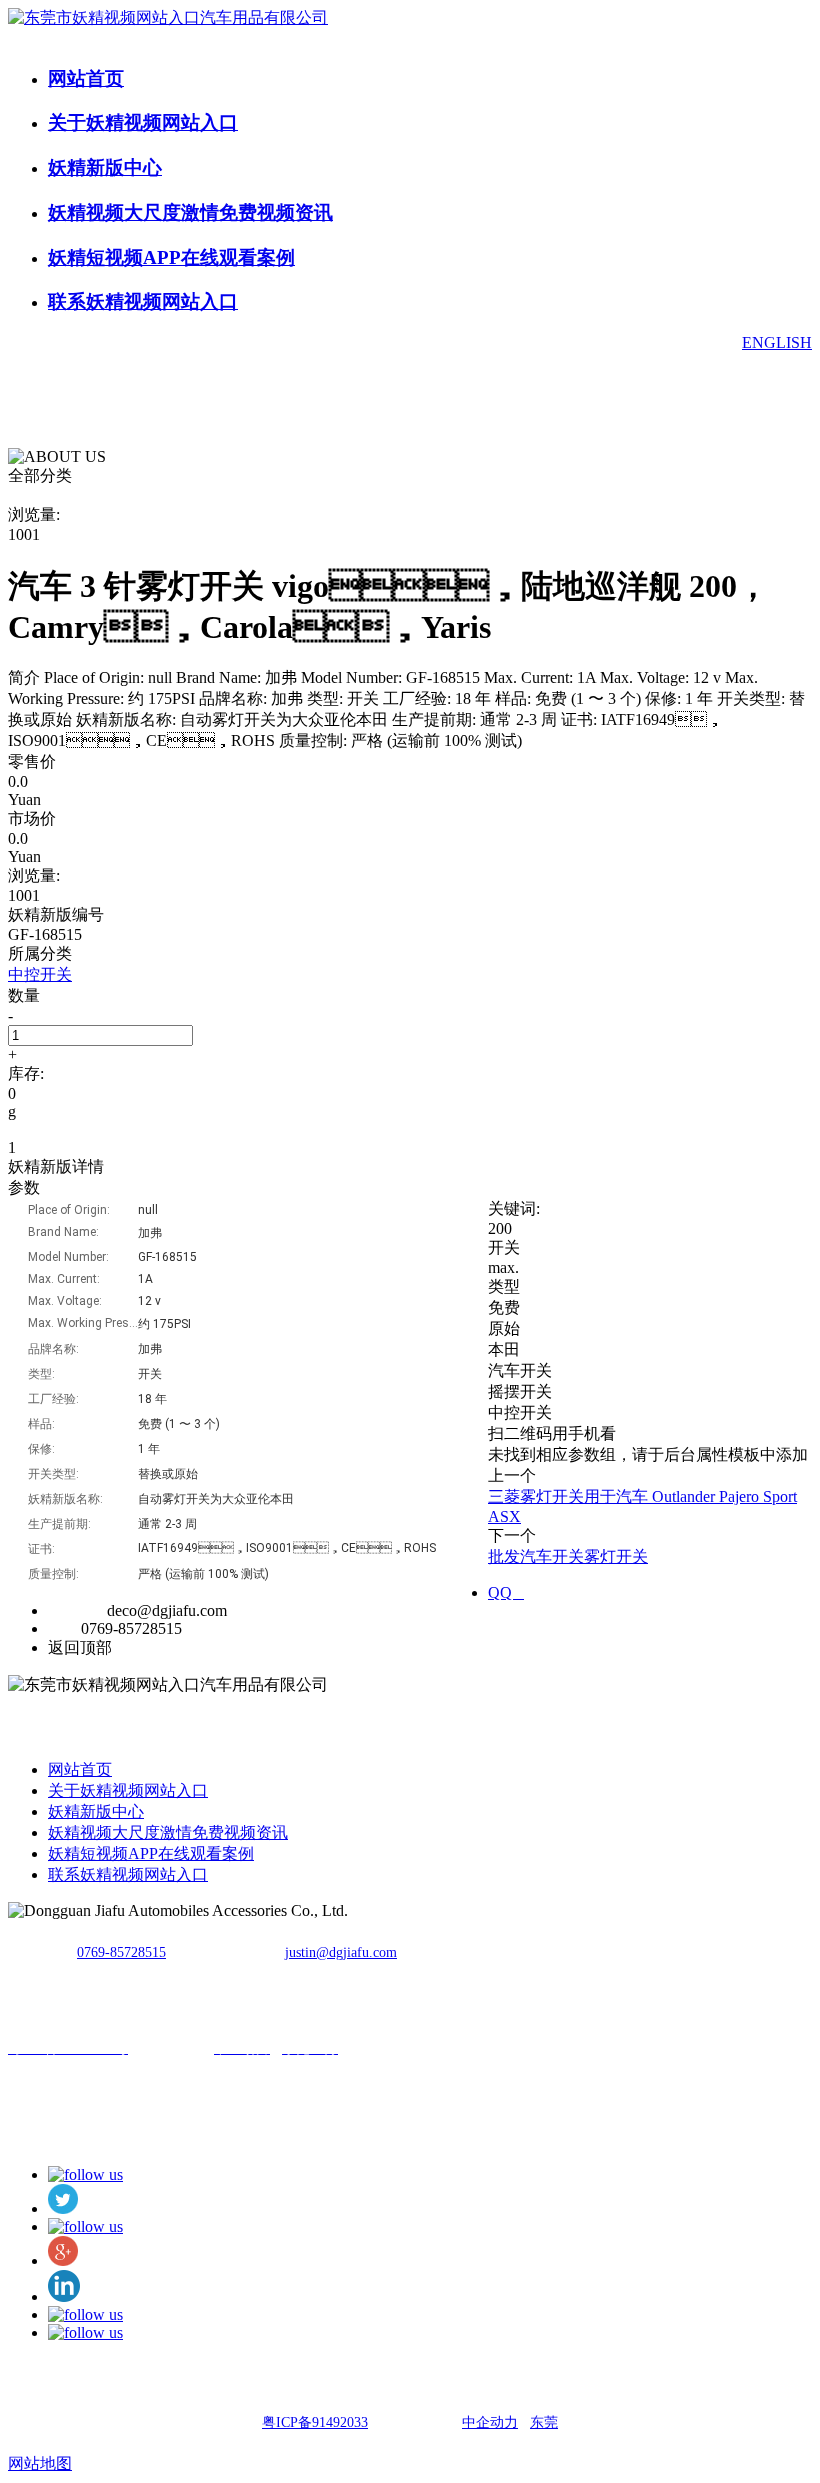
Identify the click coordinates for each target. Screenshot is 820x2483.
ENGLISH (777, 342)
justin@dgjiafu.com (341, 1952)
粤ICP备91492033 (315, 2422)
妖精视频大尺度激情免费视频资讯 (190, 212)
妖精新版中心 (105, 167)
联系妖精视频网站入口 (143, 301)
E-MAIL (75, 1610)
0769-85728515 (121, 1952)
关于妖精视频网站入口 (143, 122)
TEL (62, 1628)
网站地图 (40, 2463)
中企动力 (490, 2422)
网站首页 (86, 78)
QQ (506, 1592)
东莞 (544, 2422)
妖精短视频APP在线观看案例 (171, 257)
